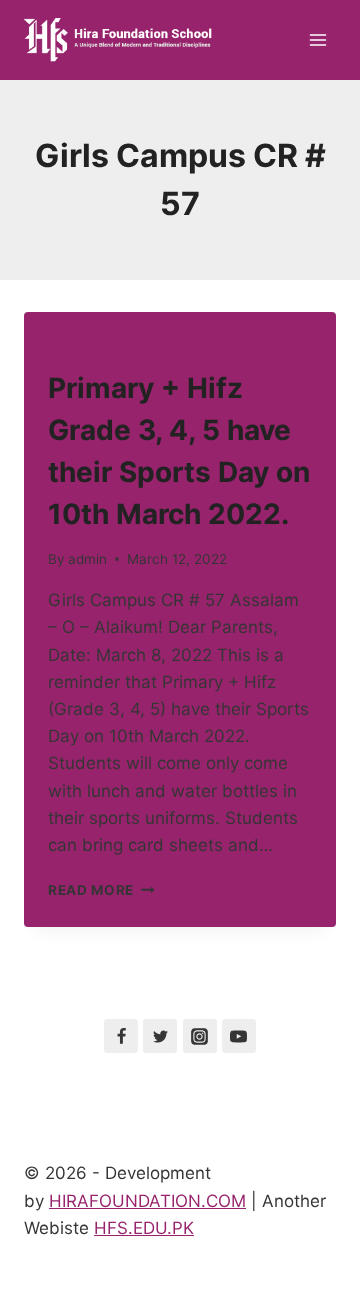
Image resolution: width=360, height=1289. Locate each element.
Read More (101, 890)
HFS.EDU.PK (144, 1228)
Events (74, 345)
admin (87, 559)
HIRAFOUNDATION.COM (147, 1201)
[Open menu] (317, 39)
